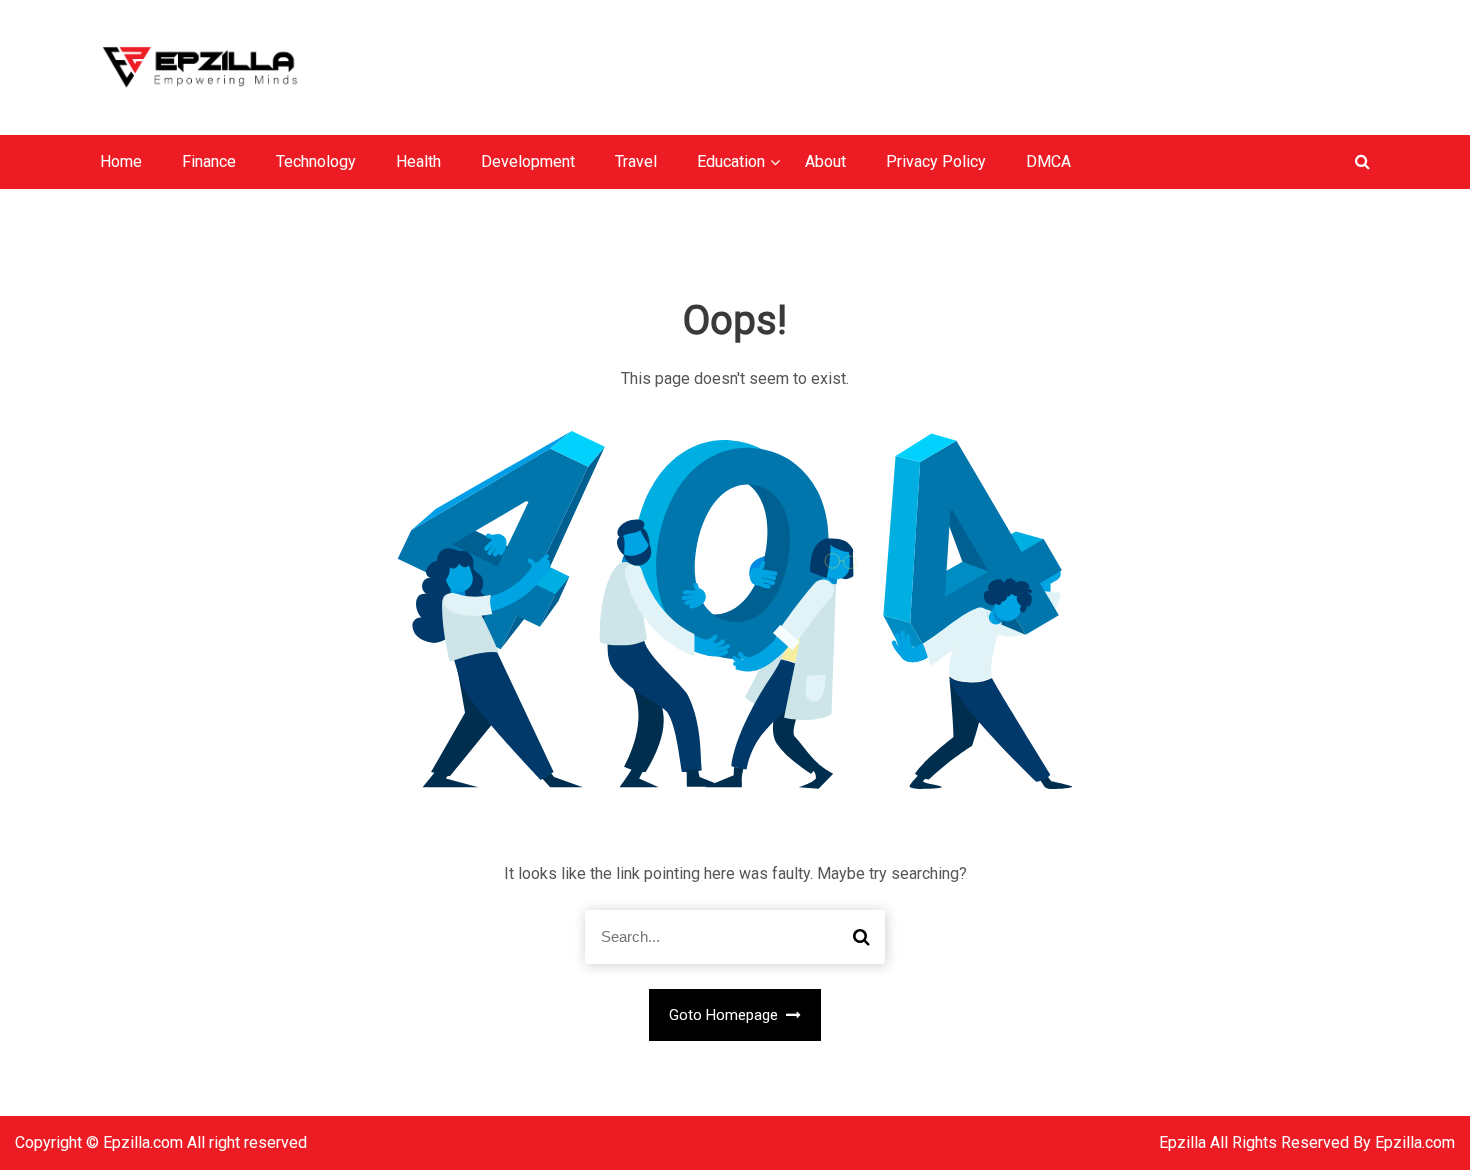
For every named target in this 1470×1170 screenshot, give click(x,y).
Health (418, 161)
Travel (636, 161)
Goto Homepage (725, 1015)
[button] (1362, 161)
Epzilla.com (1415, 1142)
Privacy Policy (936, 161)
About (825, 161)
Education (731, 161)
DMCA (1048, 161)
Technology (316, 161)
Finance (209, 161)
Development (528, 161)
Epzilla (1184, 1142)
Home (121, 161)
